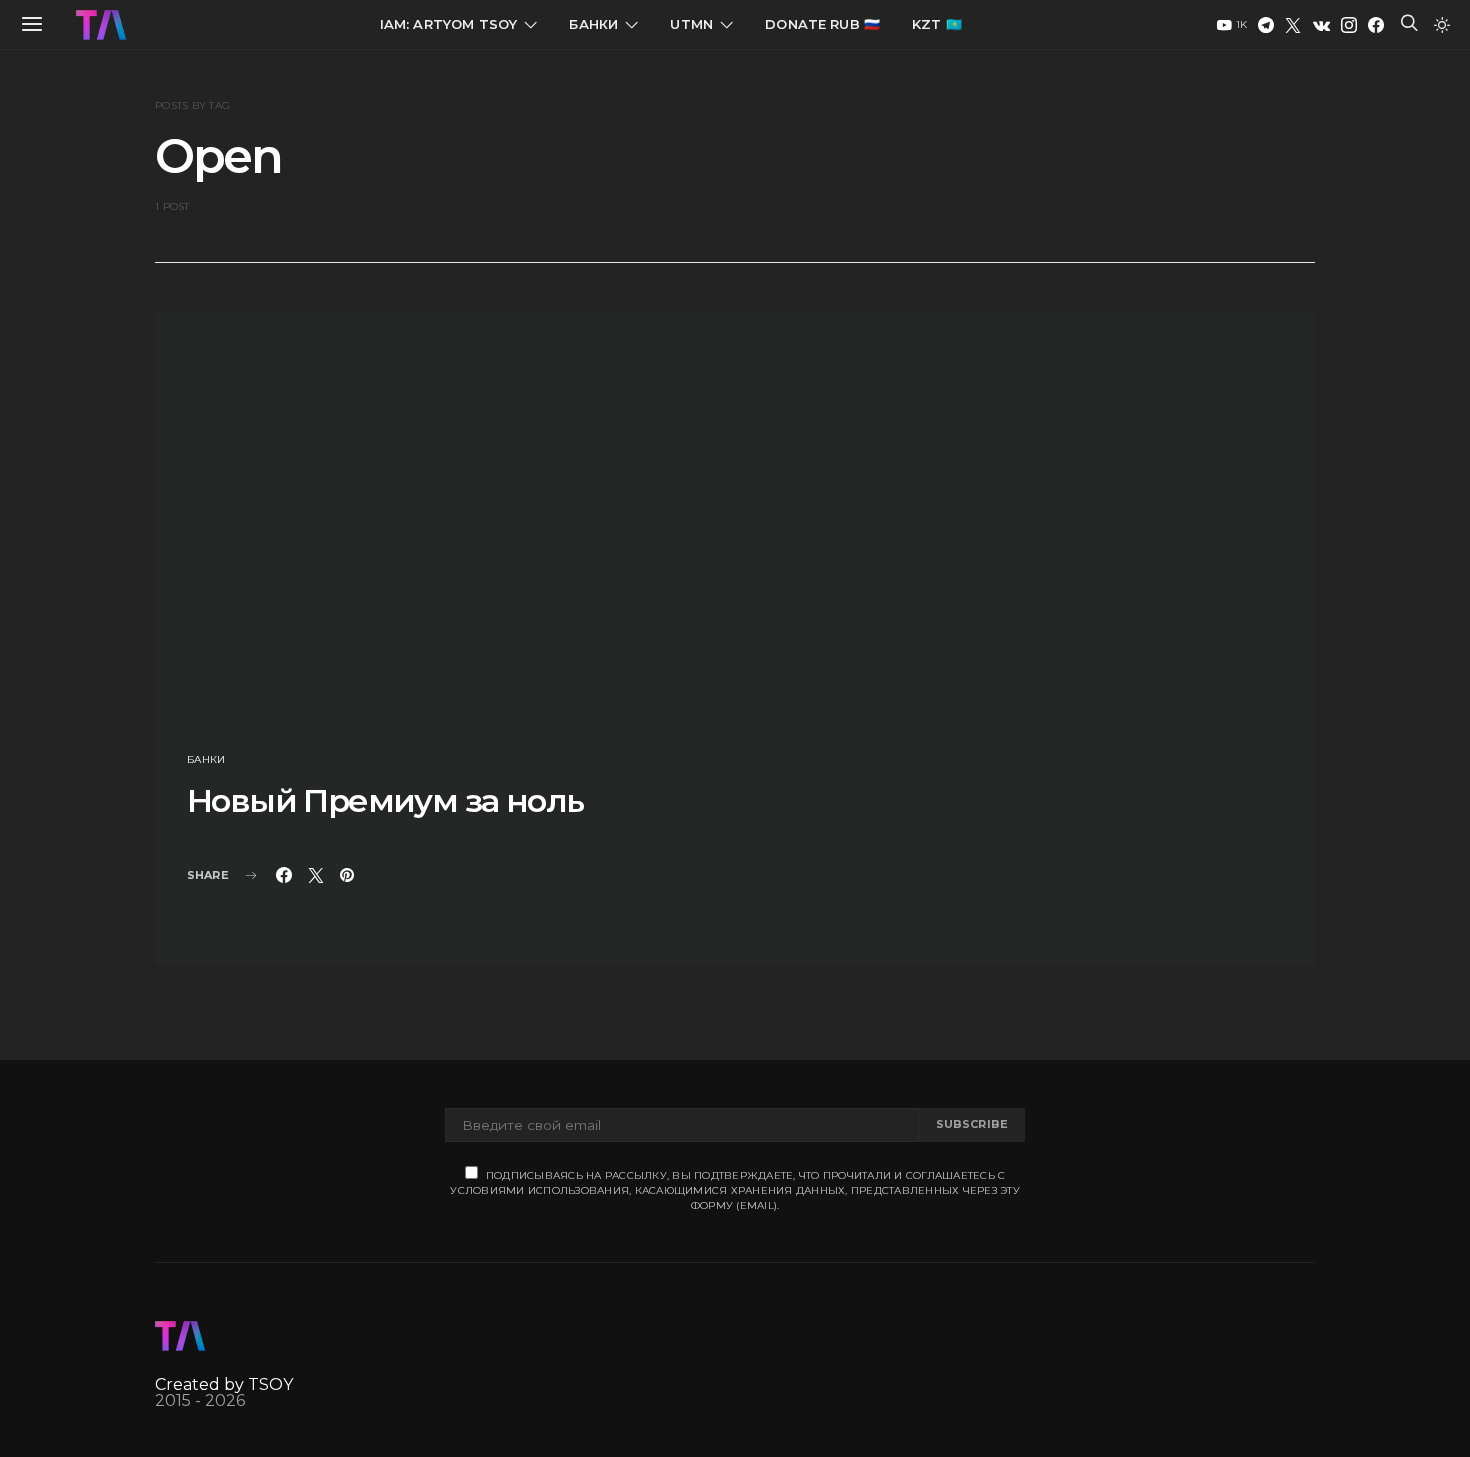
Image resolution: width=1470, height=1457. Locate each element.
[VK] (1321, 25)
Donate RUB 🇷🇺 (822, 24)
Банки (593, 24)
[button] (1442, 25)
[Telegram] (1266, 25)
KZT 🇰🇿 (937, 24)
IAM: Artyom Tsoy (449, 24)
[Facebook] (1376, 25)
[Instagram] (1349, 25)
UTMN (691, 24)
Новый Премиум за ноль (385, 800)
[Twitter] (1293, 25)
